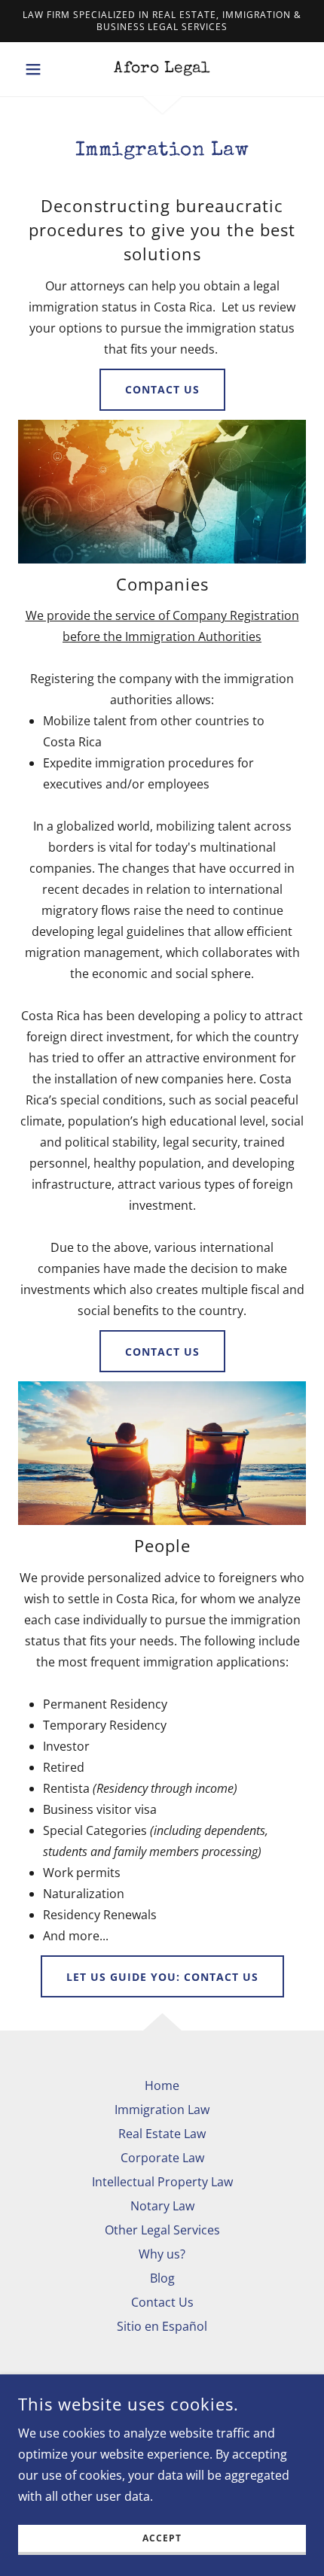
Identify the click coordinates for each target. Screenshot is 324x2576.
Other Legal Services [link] (162, 2230)
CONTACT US (162, 389)
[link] (162, 69)
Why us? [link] (162, 2254)
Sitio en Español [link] (162, 2326)
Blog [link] (162, 2278)
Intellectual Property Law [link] (162, 2182)
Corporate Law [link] (162, 2158)
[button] (40, 69)
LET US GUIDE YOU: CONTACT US (162, 1977)
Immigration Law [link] (162, 2110)
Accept (162, 2539)
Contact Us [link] (162, 2302)
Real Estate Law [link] (162, 2134)
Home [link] (162, 2085)
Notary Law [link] (162, 2206)
